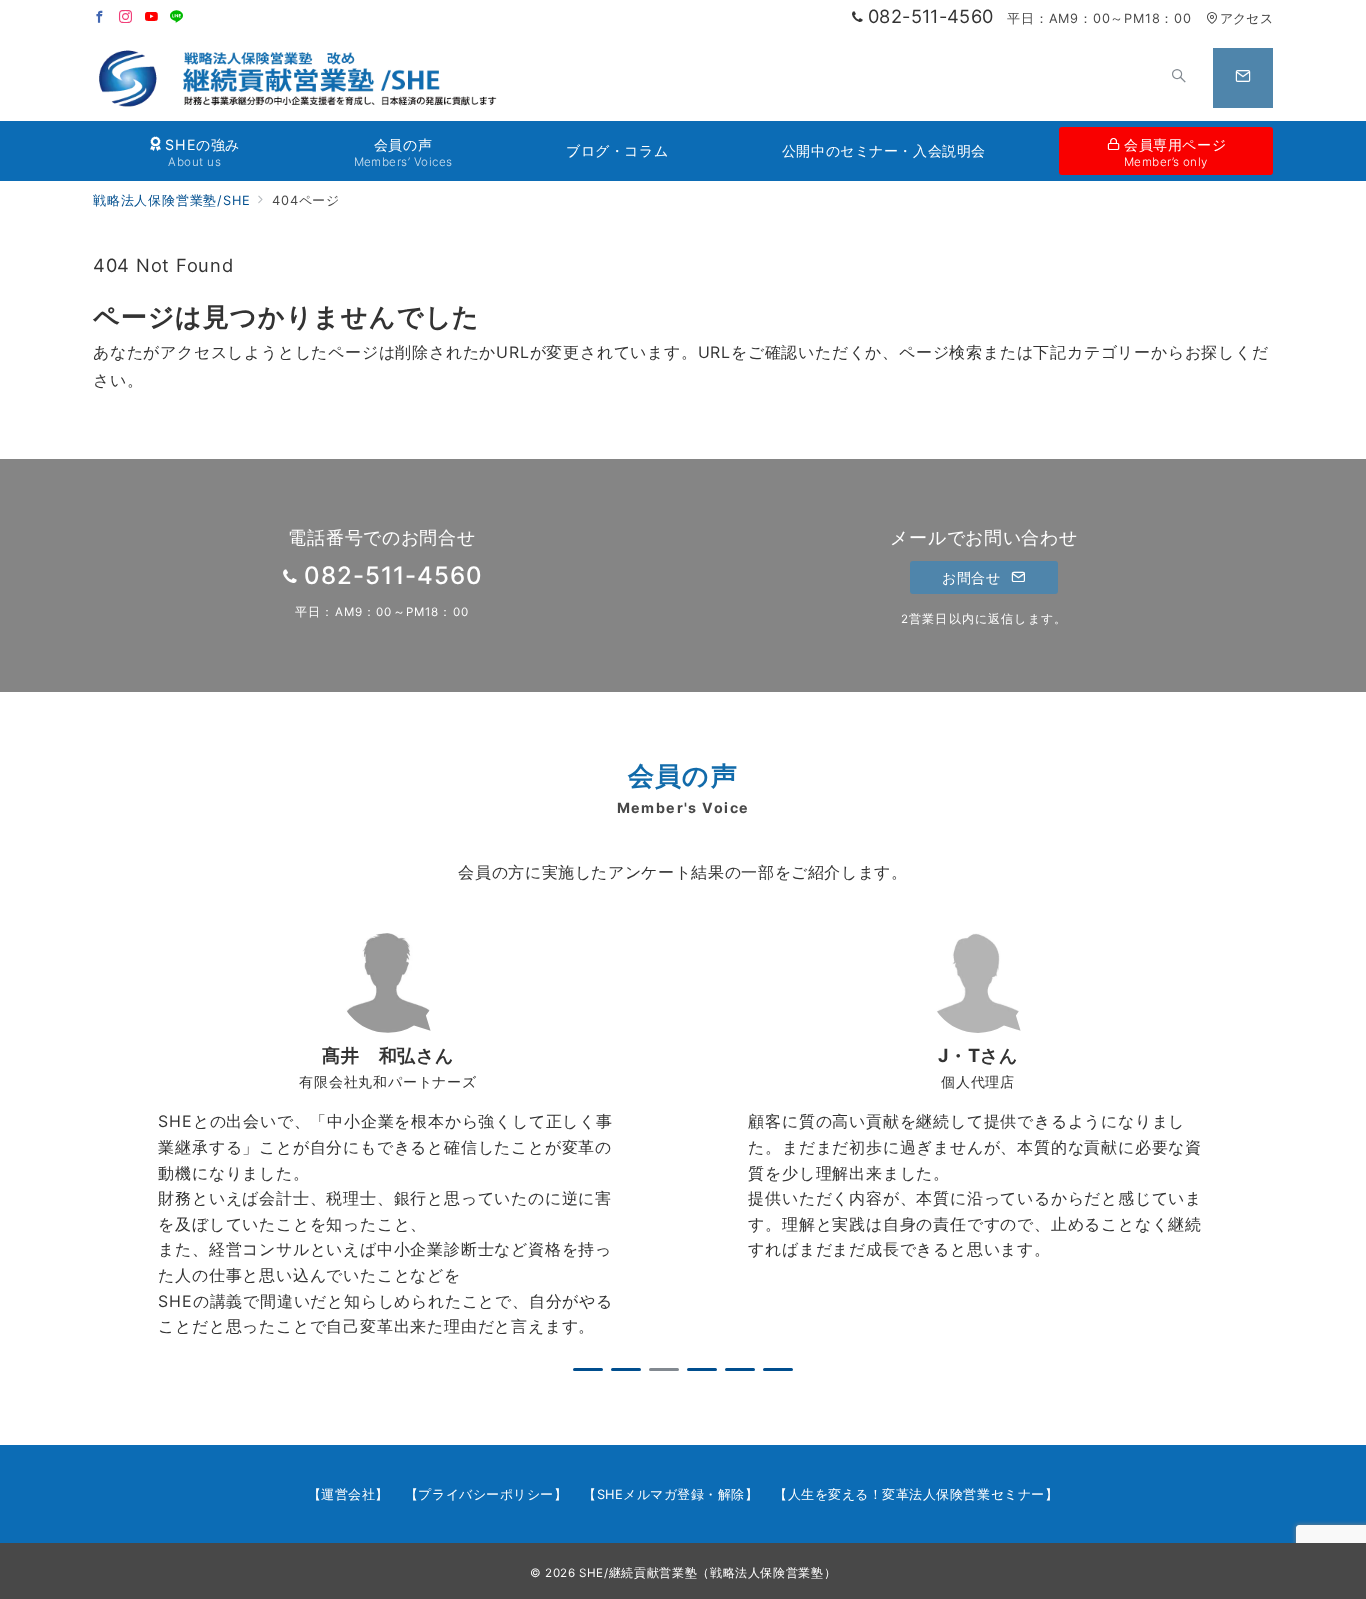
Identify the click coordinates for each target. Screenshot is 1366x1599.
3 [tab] (664, 1369)
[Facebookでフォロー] (100, 17)
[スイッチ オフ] (1179, 78)
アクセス (1246, 18)
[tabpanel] (388, 1136)
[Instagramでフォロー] (126, 17)
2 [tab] (626, 1369)
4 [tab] (702, 1369)
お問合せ (973, 577)
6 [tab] (778, 1369)
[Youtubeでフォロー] (152, 17)
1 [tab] (588, 1369)
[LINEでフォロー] (177, 17)
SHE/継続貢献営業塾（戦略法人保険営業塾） (707, 1573)
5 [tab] (740, 1369)
